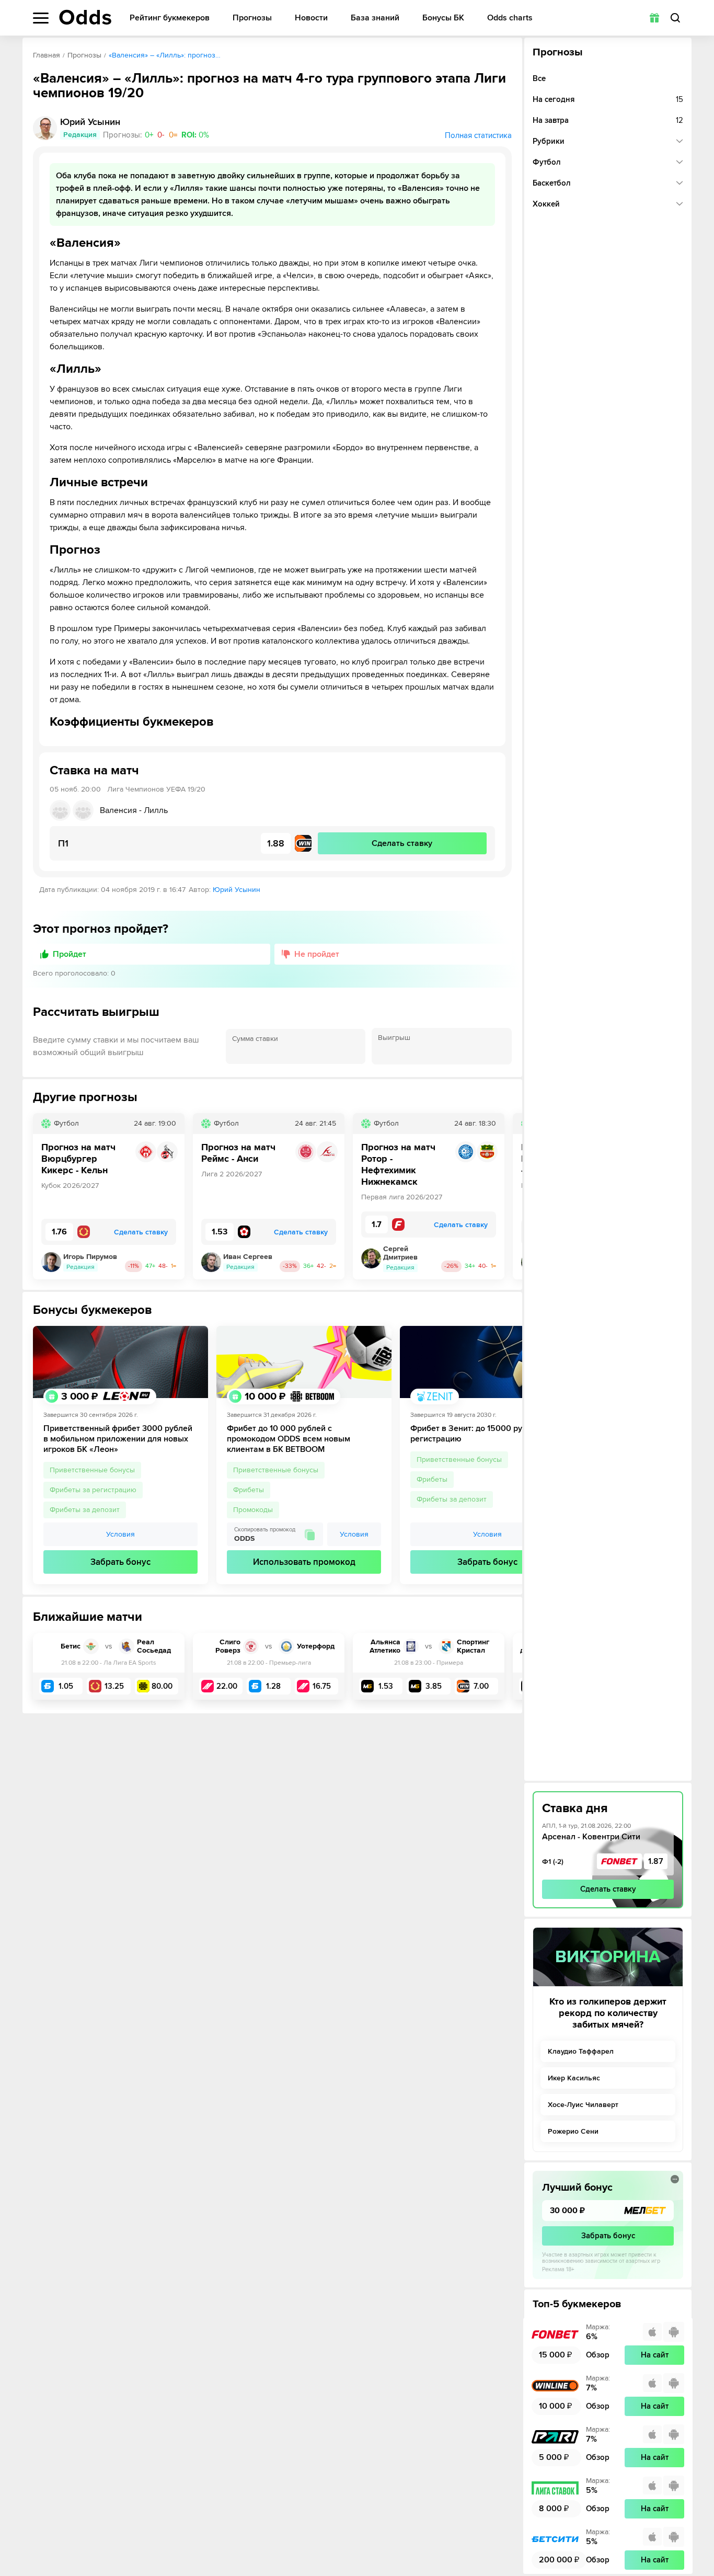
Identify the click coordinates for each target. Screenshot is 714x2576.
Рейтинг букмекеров (170, 18)
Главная (47, 55)
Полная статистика (478, 135)
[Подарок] (654, 18)
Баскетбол (552, 183)
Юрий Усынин (237, 890)
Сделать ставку (608, 1889)
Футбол (547, 162)
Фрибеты (249, 1490)
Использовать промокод (304, 1562)
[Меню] (41, 18)
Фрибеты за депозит (85, 1510)
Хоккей (546, 204)
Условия (120, 1534)
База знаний (375, 18)
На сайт (655, 2355)
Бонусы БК (443, 18)
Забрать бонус (120, 1562)
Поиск (675, 18)
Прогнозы (252, 18)
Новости (311, 18)
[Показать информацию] (675, 2179)
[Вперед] (506, 1196)
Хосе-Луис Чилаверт (583, 2105)
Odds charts (510, 18)
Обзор (598, 2355)
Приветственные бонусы (92, 1470)
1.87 (656, 1861)
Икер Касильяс (574, 2078)
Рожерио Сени (573, 2131)
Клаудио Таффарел (581, 2051)
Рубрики (549, 141)
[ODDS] (85, 17)
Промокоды (253, 1510)
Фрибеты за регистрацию (93, 1490)
